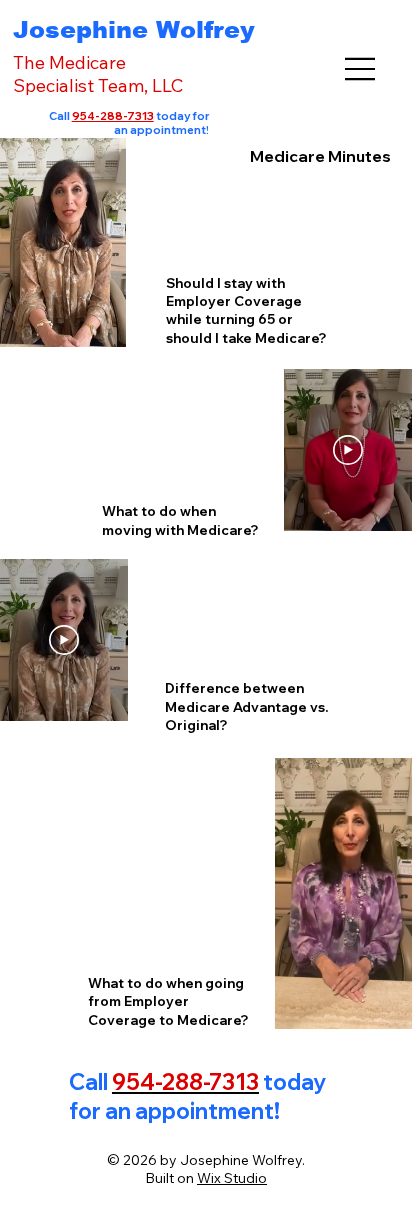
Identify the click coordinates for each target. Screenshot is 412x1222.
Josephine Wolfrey (134, 29)
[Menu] (361, 69)
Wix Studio (232, 1178)
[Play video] (348, 450)
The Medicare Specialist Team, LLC (98, 74)
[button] (91, 323)
